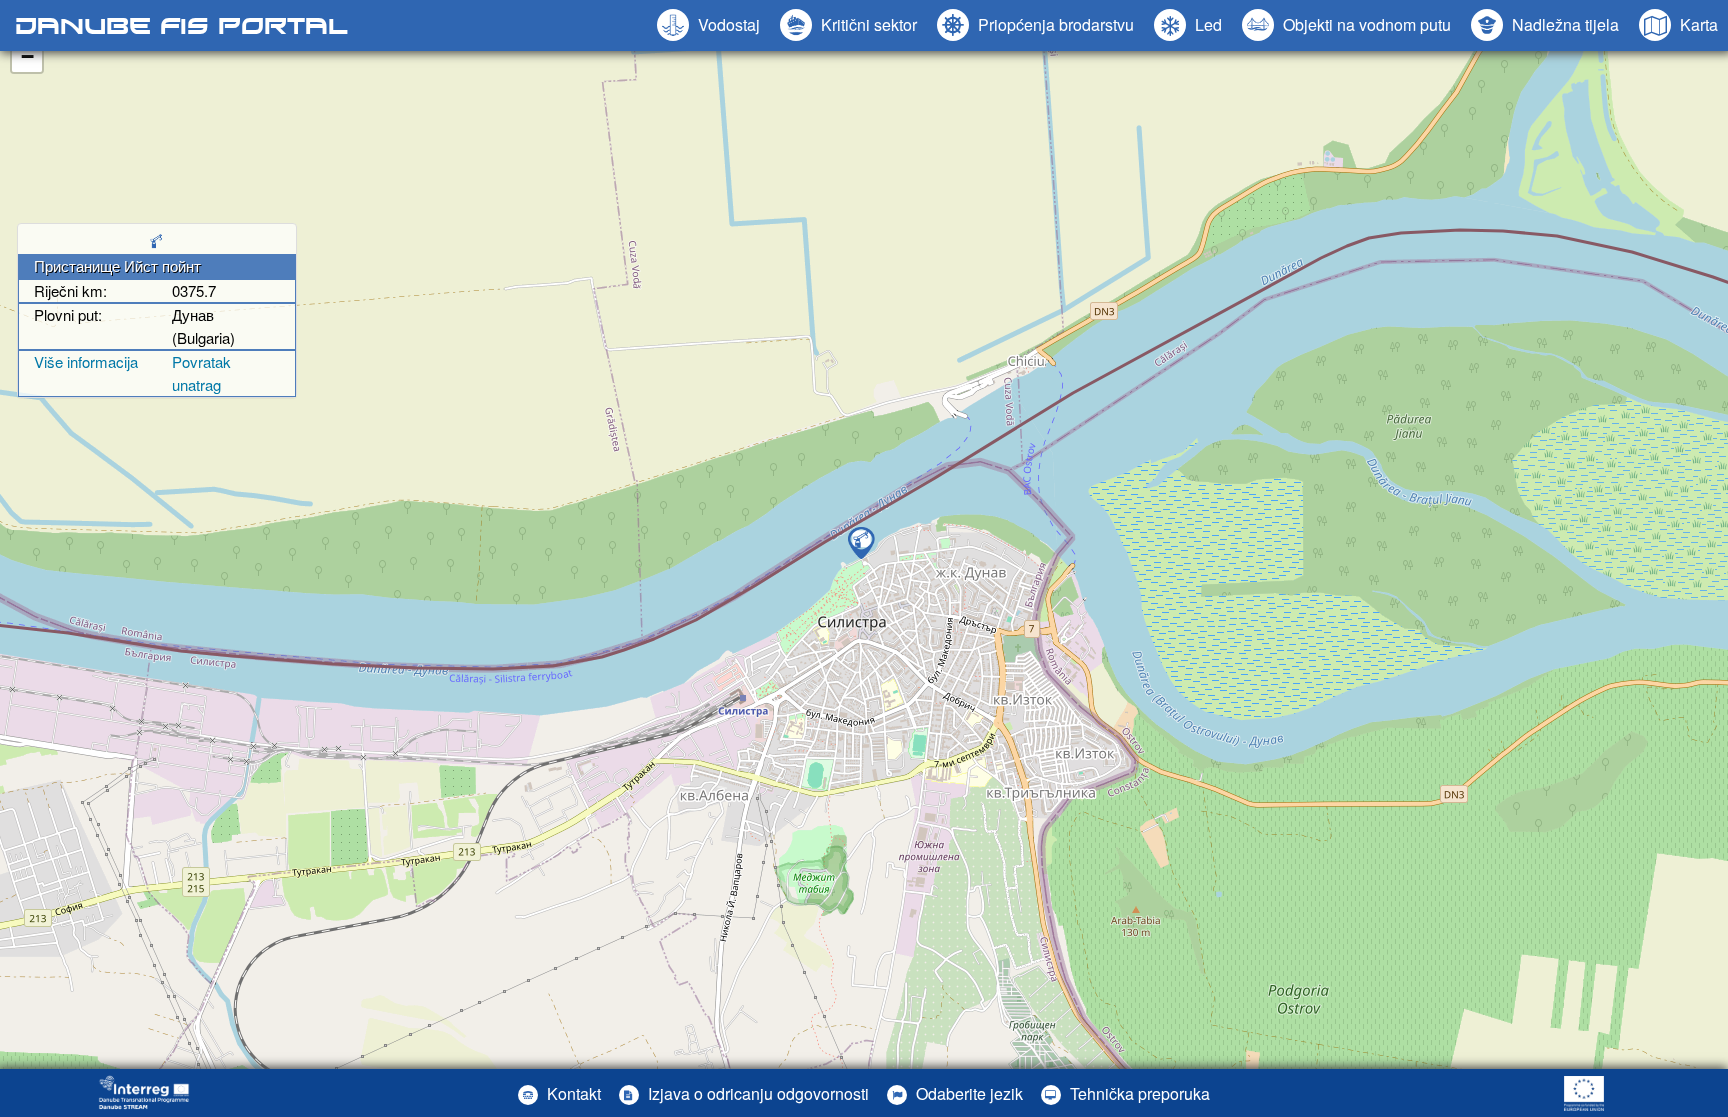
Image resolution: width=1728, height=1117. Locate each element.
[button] (1346, 25)
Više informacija (86, 361)
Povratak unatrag (201, 373)
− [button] (27, 56)
